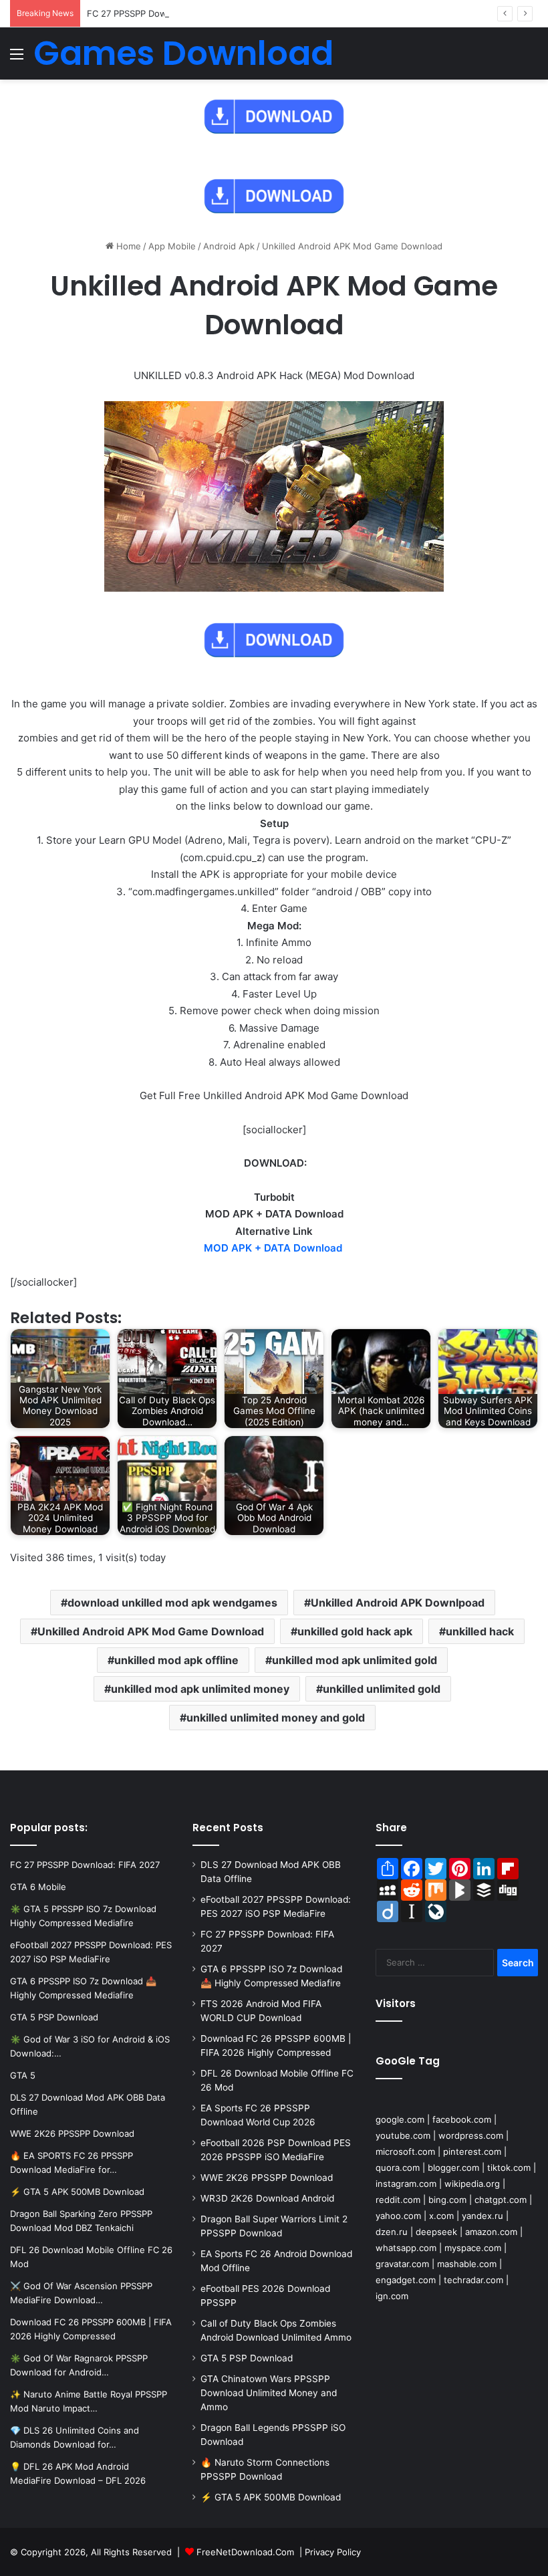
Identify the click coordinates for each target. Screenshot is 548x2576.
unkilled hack (480, 1631)
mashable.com (467, 2264)
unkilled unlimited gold (382, 1689)
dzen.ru (392, 2232)
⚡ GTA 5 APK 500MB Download (271, 2497)
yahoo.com (398, 2216)
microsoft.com (405, 2151)
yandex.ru (483, 2216)
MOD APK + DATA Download (273, 1248)
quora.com (398, 2168)
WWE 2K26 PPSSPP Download (267, 2178)
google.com (400, 2119)
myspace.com (473, 2248)
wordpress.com (471, 2135)
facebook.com (462, 2119)
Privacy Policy (333, 2552)
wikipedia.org (472, 2184)
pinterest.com (472, 2151)
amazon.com (491, 2232)
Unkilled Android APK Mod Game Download (151, 1631)
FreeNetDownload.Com (245, 2552)
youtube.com (403, 2135)
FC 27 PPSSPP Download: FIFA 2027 (162, 13)
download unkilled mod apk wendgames (172, 1603)
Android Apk (229, 246)
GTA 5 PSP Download (247, 2358)
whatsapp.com (406, 2248)
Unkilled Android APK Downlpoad (398, 1603)
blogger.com (453, 2168)
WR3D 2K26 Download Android (267, 2198)
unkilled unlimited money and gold (276, 1718)
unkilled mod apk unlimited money (200, 1689)
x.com (441, 2216)
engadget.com (406, 2280)
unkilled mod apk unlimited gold (355, 1660)
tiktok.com (509, 2168)
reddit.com (398, 2200)
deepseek (436, 2232)
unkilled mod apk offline (176, 1660)
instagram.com (406, 2184)
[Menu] (17, 58)
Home (127, 246)
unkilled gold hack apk (355, 1631)
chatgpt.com (501, 2200)
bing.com (447, 2200)
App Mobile (172, 246)
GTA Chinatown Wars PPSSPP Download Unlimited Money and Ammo (269, 2393)
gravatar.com (402, 2264)
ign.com (392, 2296)
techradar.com (473, 2280)
